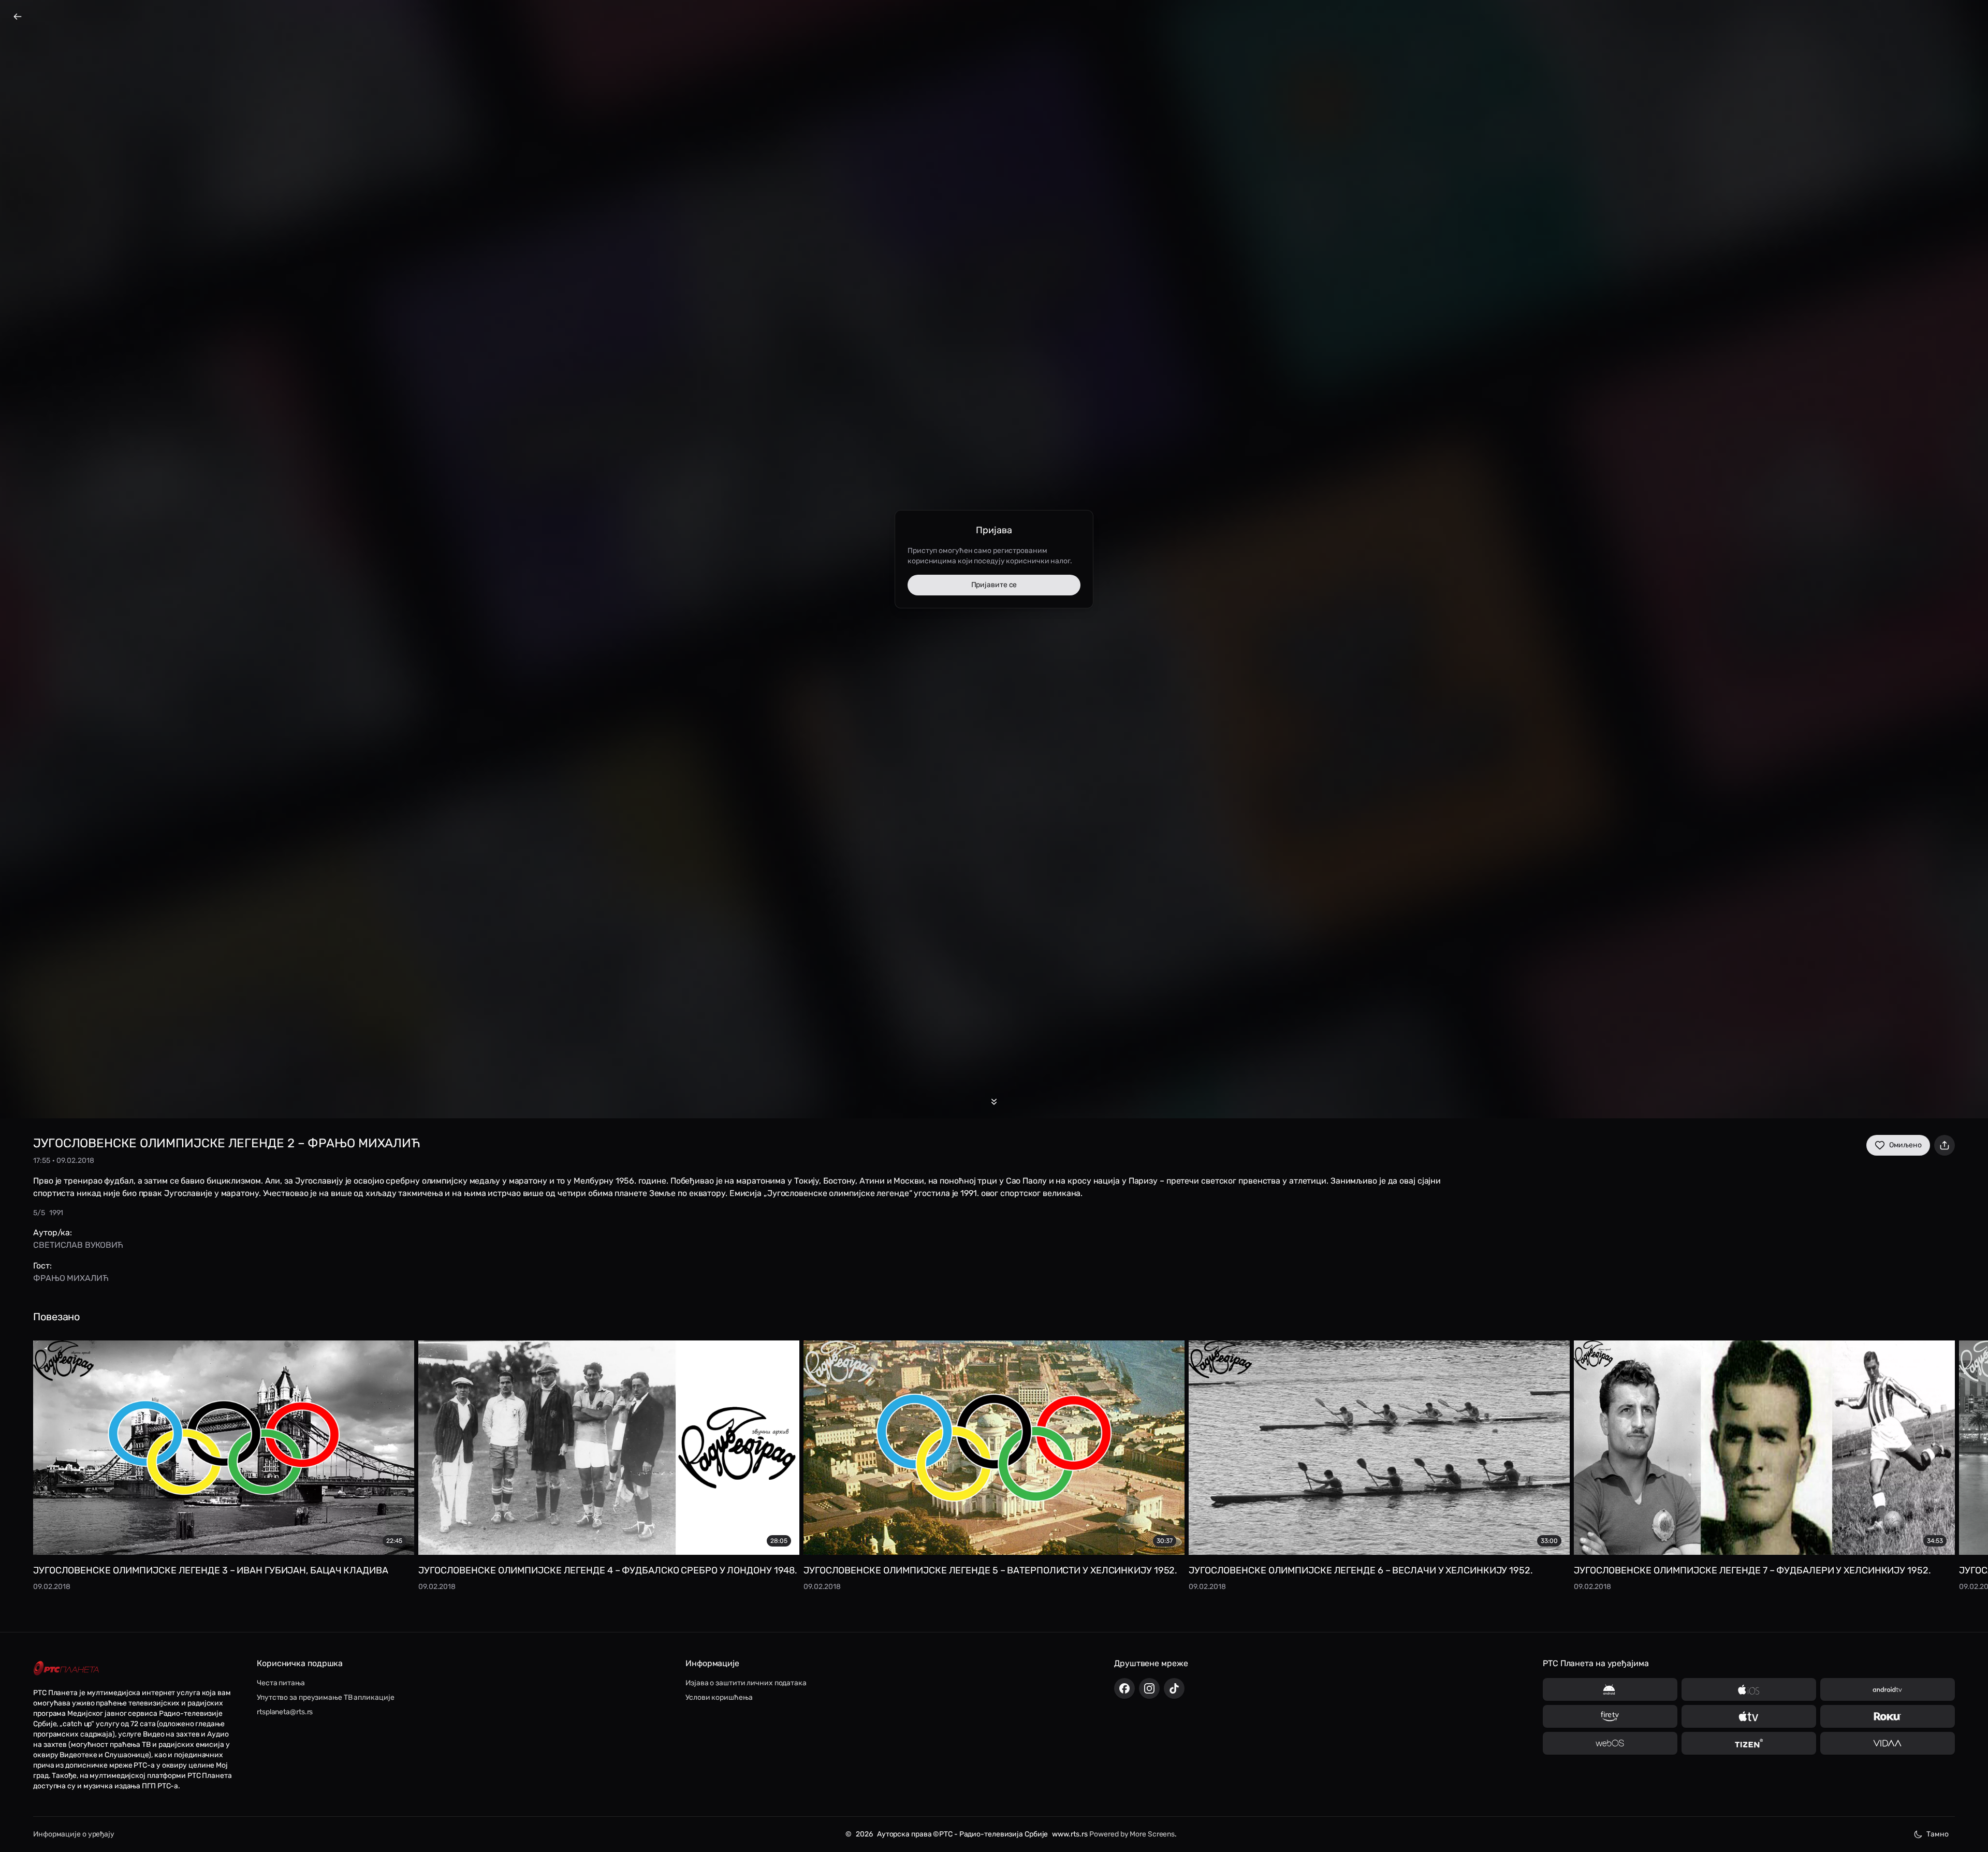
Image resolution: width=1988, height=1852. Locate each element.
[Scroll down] (994, 1102)
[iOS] (1749, 1689)
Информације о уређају (74, 1834)
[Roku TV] (1888, 1716)
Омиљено (1905, 1145)
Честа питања (281, 1683)
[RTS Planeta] (66, 1668)
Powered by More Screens (1132, 1834)
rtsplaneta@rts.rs (285, 1712)
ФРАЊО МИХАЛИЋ (71, 1278)
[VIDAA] (1888, 1743)
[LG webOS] (1610, 1743)
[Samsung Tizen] (1749, 1743)
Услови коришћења (719, 1697)
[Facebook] (1124, 1688)
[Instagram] (1149, 1688)
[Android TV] (1888, 1689)
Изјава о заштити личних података (746, 1683)
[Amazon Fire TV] (1610, 1716)
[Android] (1610, 1689)
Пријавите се (994, 585)
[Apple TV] (1749, 1716)
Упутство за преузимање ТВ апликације (325, 1697)
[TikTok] (1174, 1688)
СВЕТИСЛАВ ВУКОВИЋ (78, 1245)
